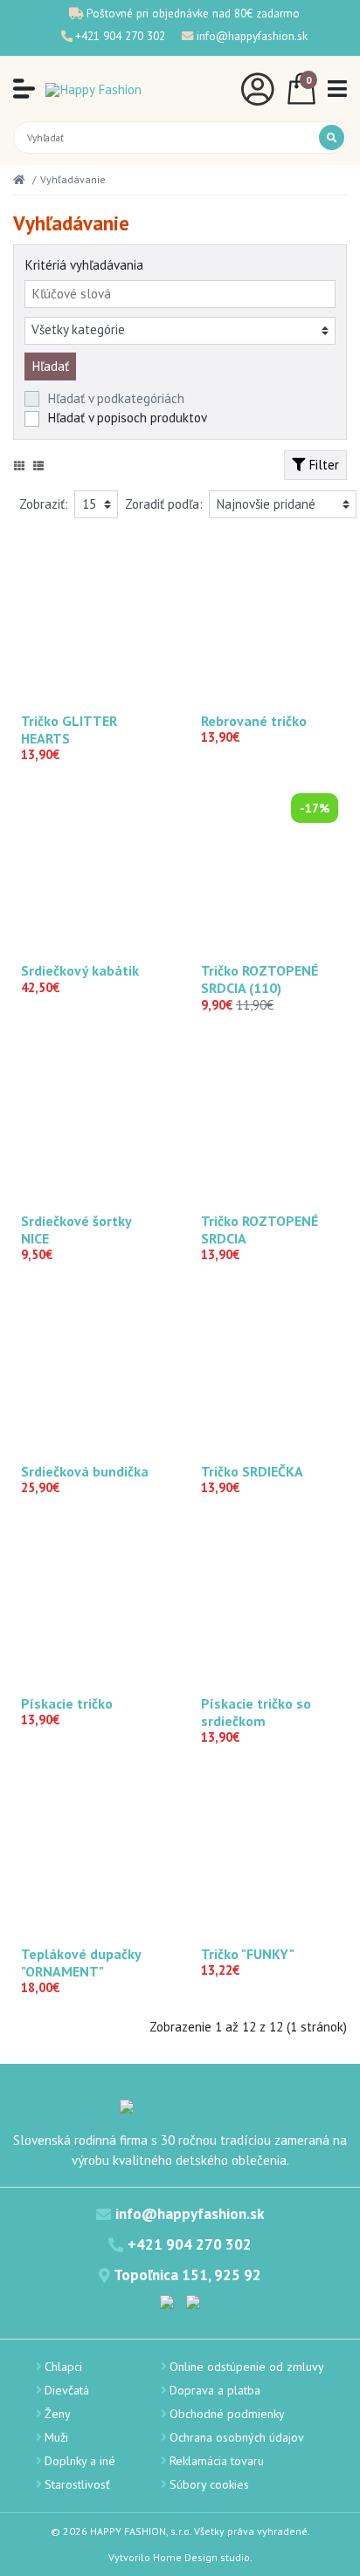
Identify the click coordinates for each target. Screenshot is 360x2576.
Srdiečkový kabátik (80, 970)
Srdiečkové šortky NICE (76, 1230)
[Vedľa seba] (19, 466)
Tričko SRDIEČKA (252, 1471)
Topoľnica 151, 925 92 (187, 2275)
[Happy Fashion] (93, 89)
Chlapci (63, 2367)
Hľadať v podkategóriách (116, 398)
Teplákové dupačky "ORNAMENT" (81, 1963)
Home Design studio (201, 2557)
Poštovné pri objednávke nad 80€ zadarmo (193, 13)
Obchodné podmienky (227, 2414)
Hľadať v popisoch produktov (127, 418)
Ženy (58, 2414)
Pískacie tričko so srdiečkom (256, 1712)
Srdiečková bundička (85, 1471)
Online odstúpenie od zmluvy (247, 2367)
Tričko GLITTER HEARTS (69, 730)
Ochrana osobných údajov (237, 2437)
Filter (322, 465)
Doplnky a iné (80, 2461)
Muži (56, 2437)
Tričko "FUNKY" (248, 1954)
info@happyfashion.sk (252, 36)
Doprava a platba (215, 2390)
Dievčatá (67, 2390)
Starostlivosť (77, 2484)
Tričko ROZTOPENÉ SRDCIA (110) (260, 979)
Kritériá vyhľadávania (84, 265)
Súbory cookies (209, 2484)
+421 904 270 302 (120, 36)
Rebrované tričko (254, 721)
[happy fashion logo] (180, 2105)
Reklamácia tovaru (217, 2461)
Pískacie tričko (67, 1703)
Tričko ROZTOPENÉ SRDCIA (260, 1230)
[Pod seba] (38, 466)
